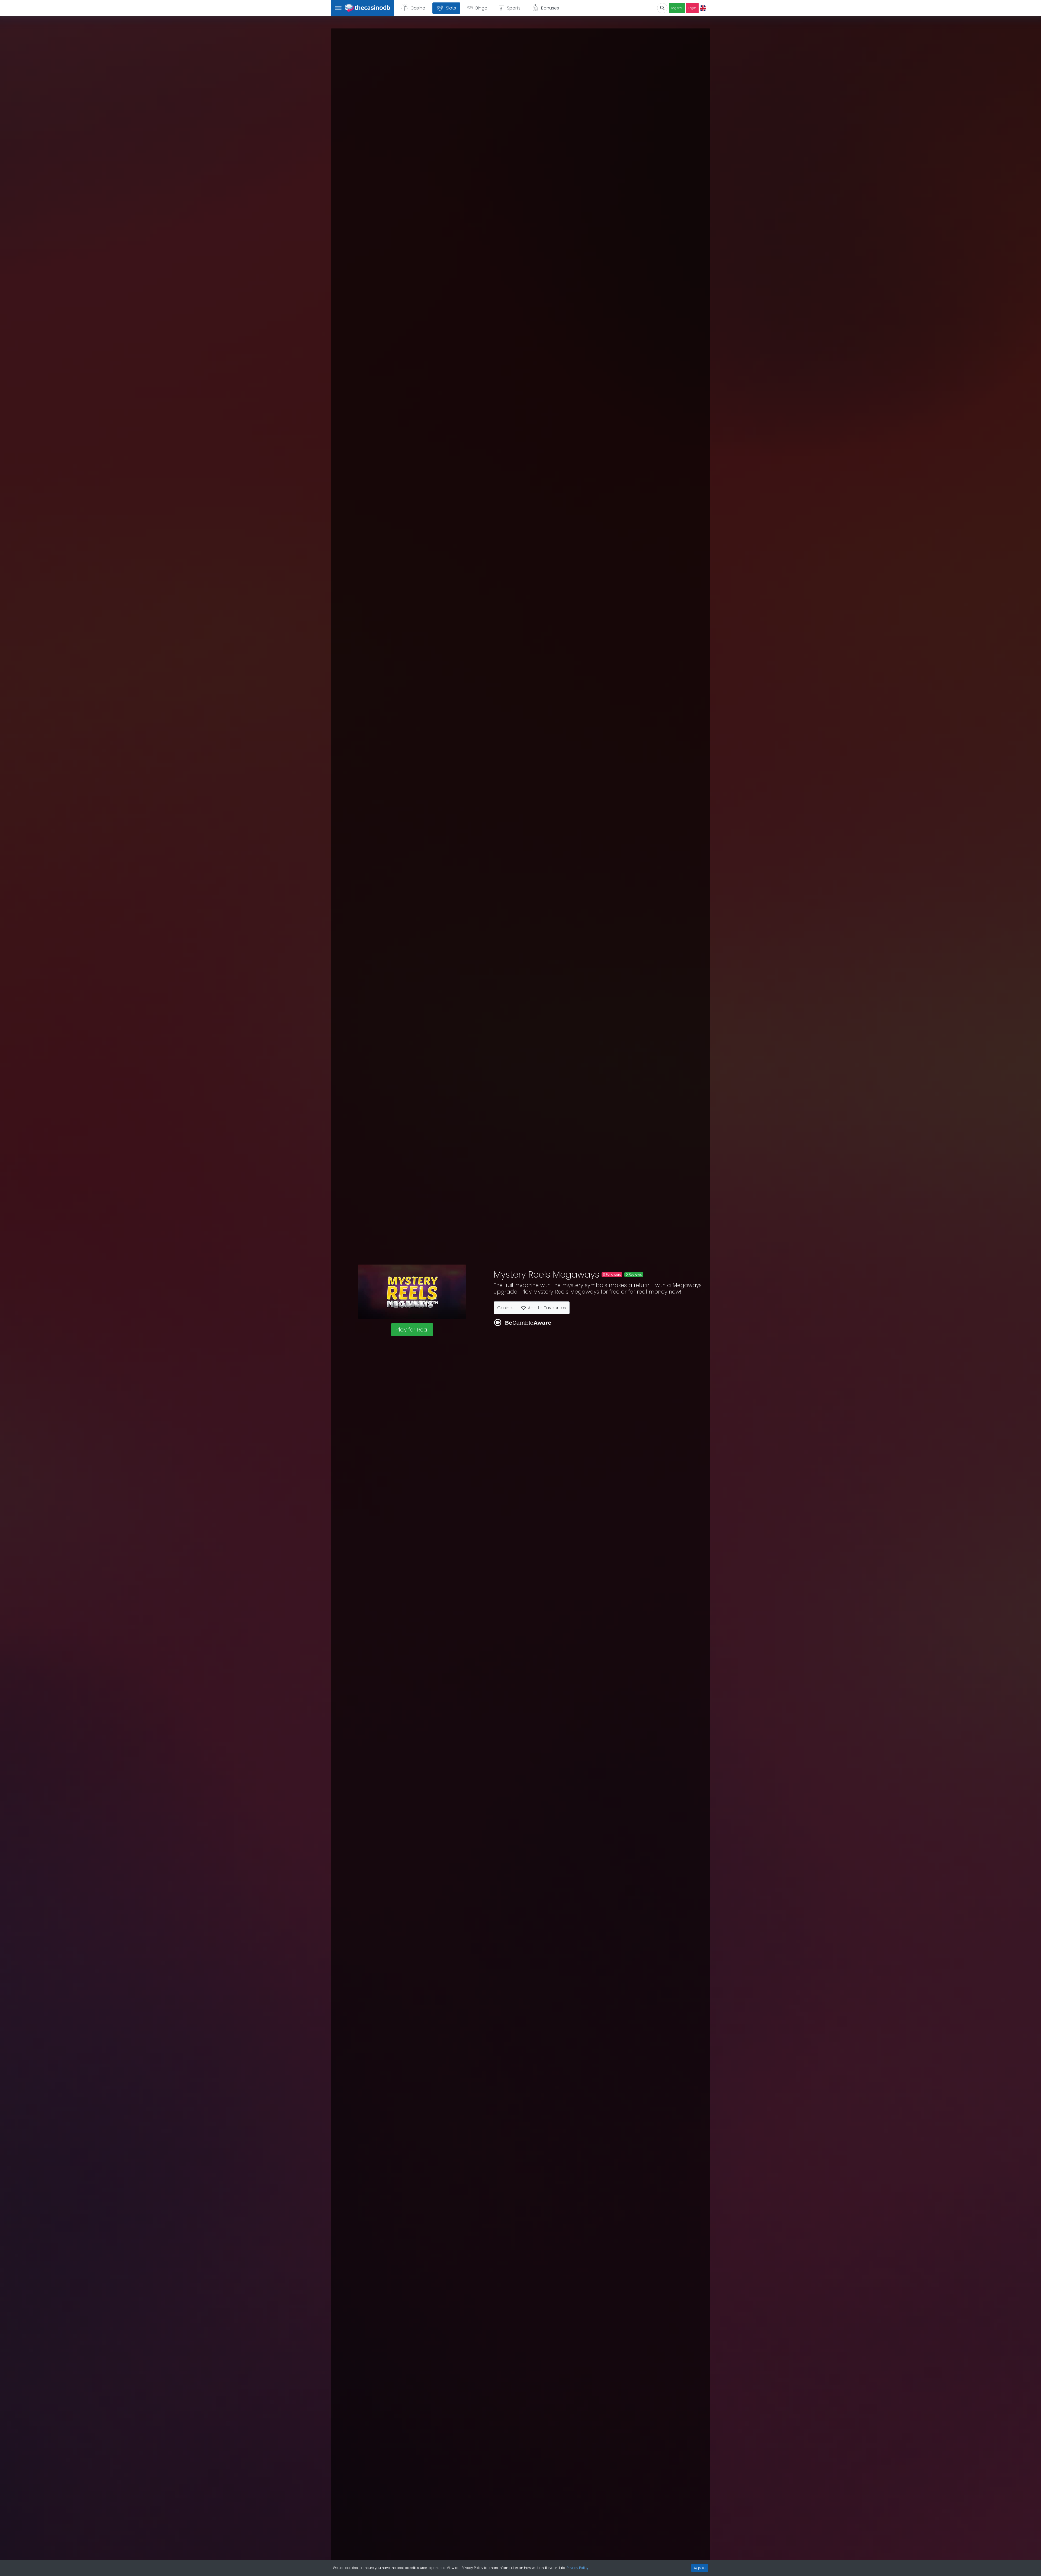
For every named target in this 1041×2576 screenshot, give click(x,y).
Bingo (481, 8)
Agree (700, 2568)
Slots (451, 8)
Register (677, 8)
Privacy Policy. (578, 2568)
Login (692, 8)
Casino (418, 8)
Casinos (506, 1308)
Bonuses (550, 8)
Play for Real (412, 1330)
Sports (514, 8)
